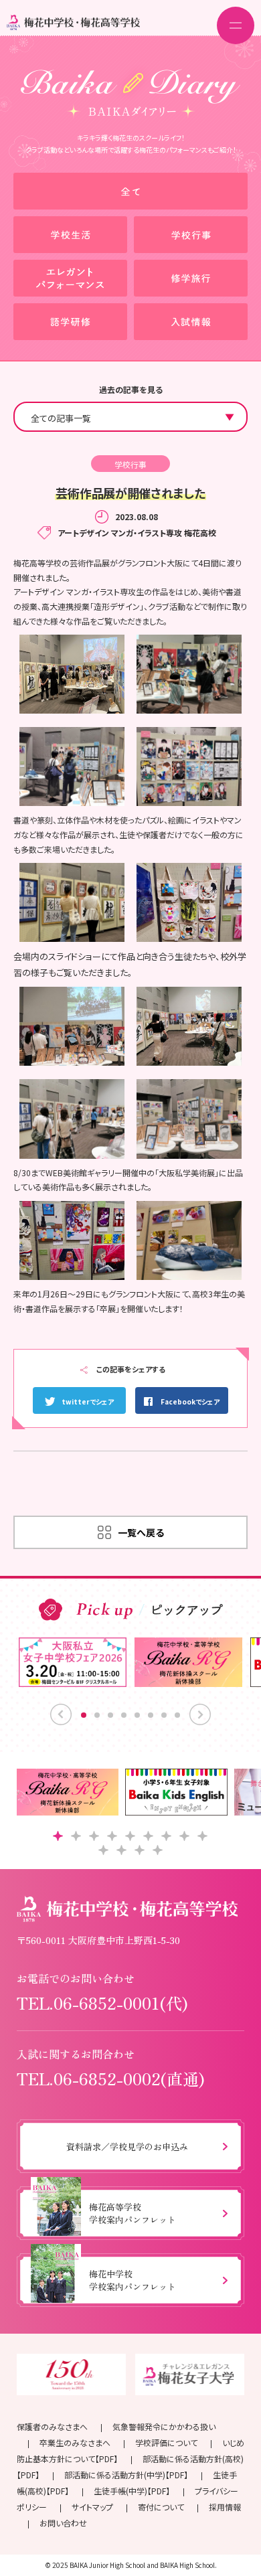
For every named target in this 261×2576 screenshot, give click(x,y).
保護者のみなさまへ (52, 2426)
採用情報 (225, 2507)
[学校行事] (191, 235)
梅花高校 (200, 533)
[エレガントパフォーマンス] (70, 278)
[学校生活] (70, 235)
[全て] (130, 191)
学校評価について (166, 2442)
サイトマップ (92, 2507)
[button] (58, 1836)
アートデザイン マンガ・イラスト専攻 (120, 533)
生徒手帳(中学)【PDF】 (132, 2491)
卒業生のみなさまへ (75, 2442)
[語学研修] (70, 322)
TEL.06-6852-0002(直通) (111, 2078)
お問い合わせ (63, 2523)
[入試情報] (191, 322)
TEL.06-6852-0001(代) (102, 2003)
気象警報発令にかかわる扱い (164, 2426)
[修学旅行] (191, 278)
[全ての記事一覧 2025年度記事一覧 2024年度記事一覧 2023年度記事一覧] (130, 417)
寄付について (161, 2507)
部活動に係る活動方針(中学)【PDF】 (126, 2475)
